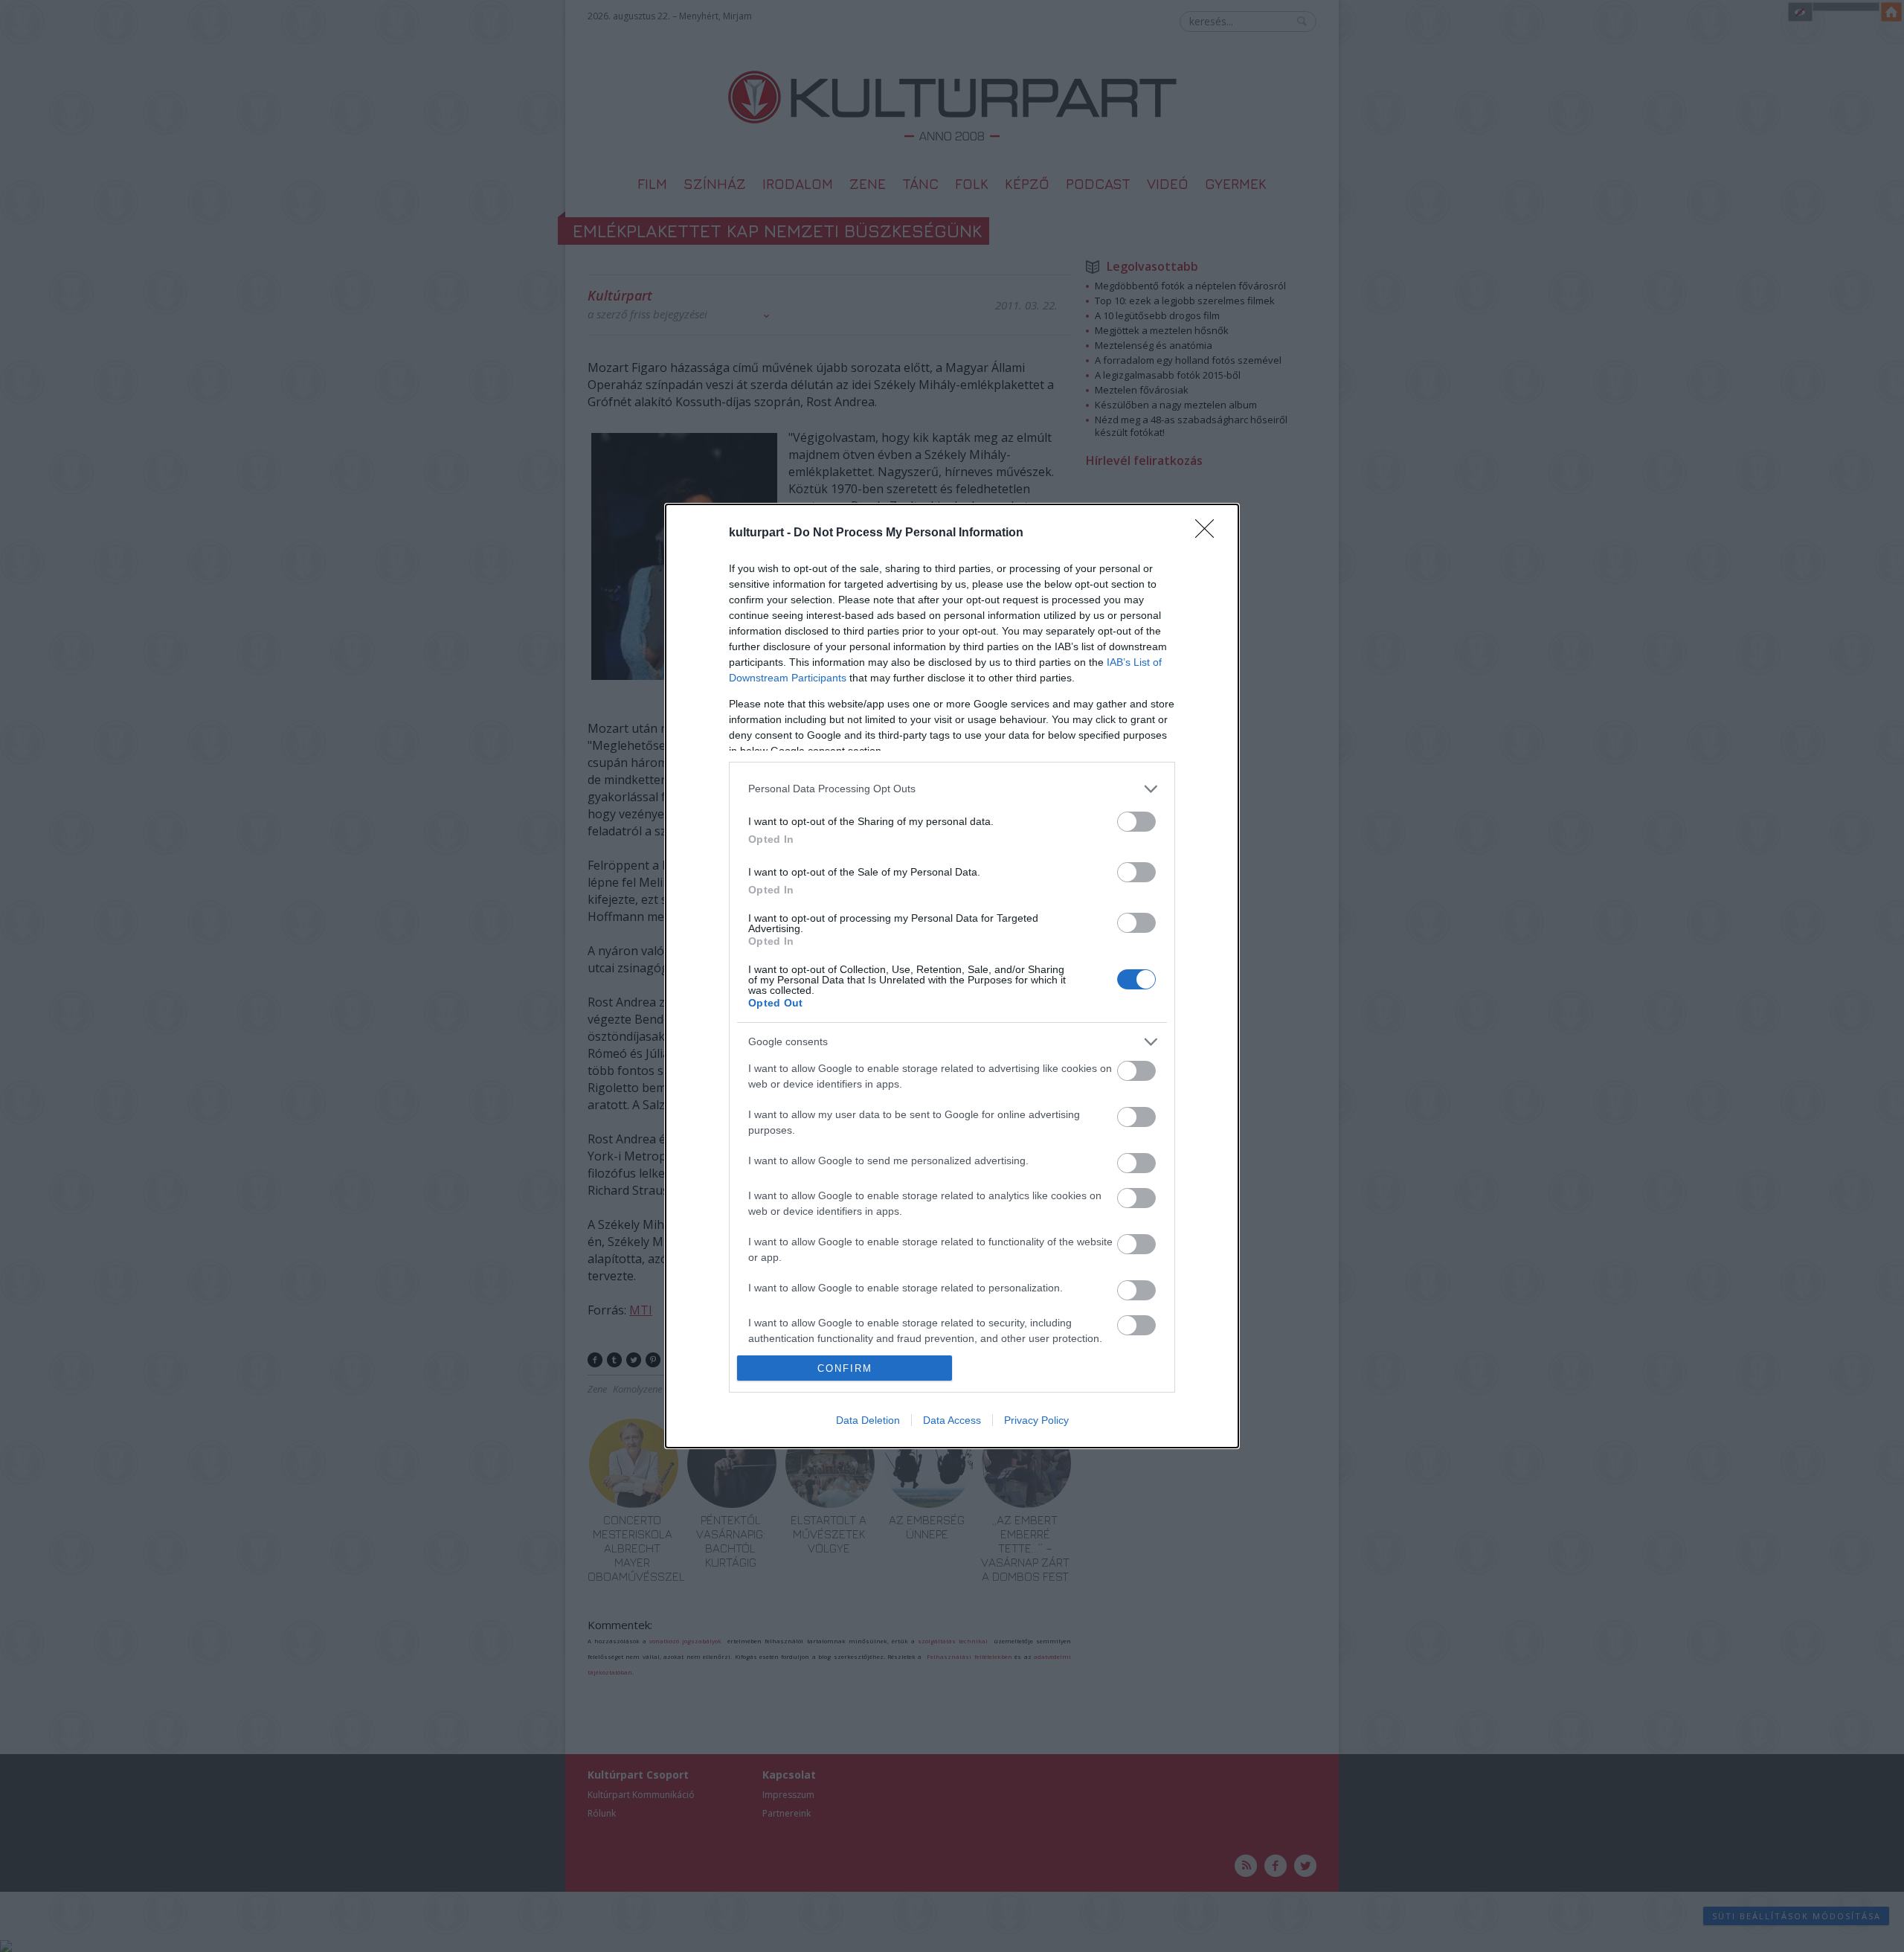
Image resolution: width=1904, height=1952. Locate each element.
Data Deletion (868, 1420)
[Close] (1209, 533)
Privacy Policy (1036, 1420)
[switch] (1136, 822)
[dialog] (952, 976)
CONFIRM (845, 1368)
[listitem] (952, 789)
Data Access (952, 1420)
